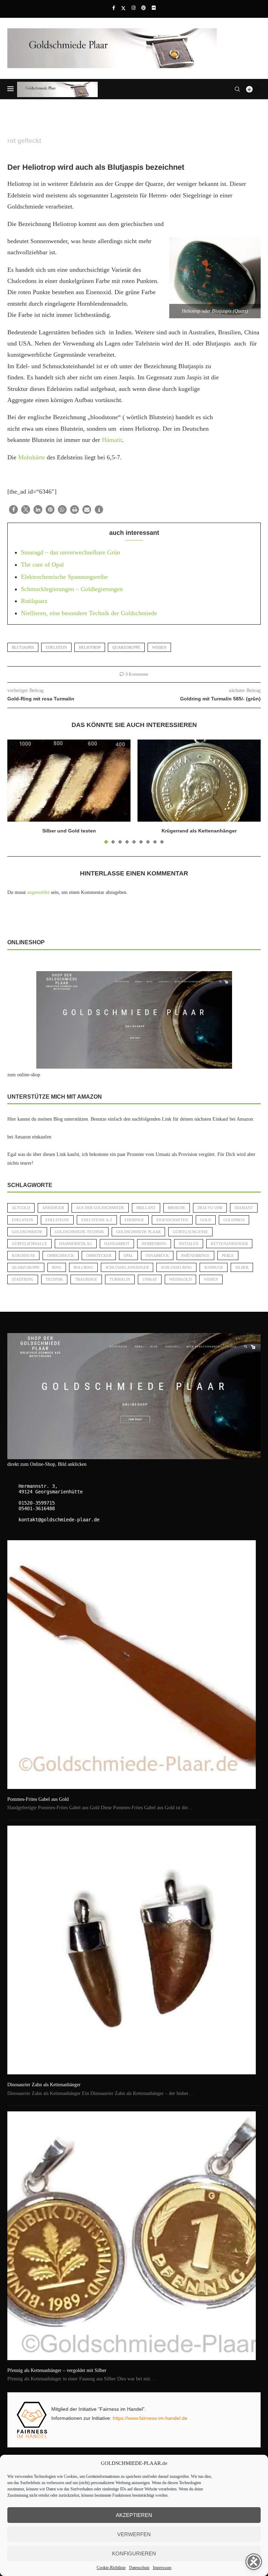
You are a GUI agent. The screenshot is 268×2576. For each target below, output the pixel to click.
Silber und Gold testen (69, 831)
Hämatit (112, 440)
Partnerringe (195, 1256)
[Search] (237, 89)
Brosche (177, 1208)
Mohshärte (32, 457)
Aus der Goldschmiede (100, 1208)
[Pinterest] (144, 8)
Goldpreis (234, 1220)
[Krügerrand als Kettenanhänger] (199, 781)
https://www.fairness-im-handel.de (150, 2418)
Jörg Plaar (23, 151)
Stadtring (23, 1279)
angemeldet (38, 892)
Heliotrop (90, 647)
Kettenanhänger (229, 1244)
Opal (128, 1256)
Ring (57, 1267)
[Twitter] (123, 8)
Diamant (244, 1208)
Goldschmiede (27, 1232)
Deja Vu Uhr (210, 1208)
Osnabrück (157, 1256)
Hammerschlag (76, 1244)
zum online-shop (24, 1075)
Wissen (159, 647)
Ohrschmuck (61, 1256)
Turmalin (120, 1279)
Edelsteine (57, 1220)
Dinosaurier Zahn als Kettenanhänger (44, 2085)
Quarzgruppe (126, 647)
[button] (13, 510)
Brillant (146, 1208)
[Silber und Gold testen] (69, 781)
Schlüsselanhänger (127, 1267)
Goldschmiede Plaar (138, 1232)
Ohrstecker (99, 1256)
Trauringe (86, 1279)
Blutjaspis (23, 647)
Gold (206, 1220)
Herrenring (154, 1244)
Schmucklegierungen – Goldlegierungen (72, 589)
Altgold (21, 1208)
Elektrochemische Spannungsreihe (64, 577)
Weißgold (180, 1279)
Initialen (189, 1244)
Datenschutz (139, 2568)
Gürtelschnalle (29, 1244)
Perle (228, 1256)
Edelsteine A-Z (97, 1220)
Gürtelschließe (190, 1232)
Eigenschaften (172, 1220)
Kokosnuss (23, 1256)
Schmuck (214, 1267)
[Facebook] (114, 8)
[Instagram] (133, 8)
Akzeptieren (134, 2515)
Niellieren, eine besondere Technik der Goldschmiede (89, 613)
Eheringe (134, 1220)
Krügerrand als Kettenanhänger (199, 831)
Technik (54, 1279)
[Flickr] (154, 8)
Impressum (162, 2568)
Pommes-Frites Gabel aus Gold (38, 1799)
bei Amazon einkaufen (29, 1137)
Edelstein (56, 647)
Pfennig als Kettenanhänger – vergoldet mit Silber (57, 2370)
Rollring (83, 1267)
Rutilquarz (34, 601)
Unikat (150, 1279)
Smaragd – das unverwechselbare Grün (70, 552)
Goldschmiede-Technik (79, 1232)
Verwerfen (134, 2534)
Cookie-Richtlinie (111, 2568)
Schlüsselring (176, 1267)
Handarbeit (117, 1244)
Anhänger (53, 1208)
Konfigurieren (134, 2553)
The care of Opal (42, 565)
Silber (242, 1267)
